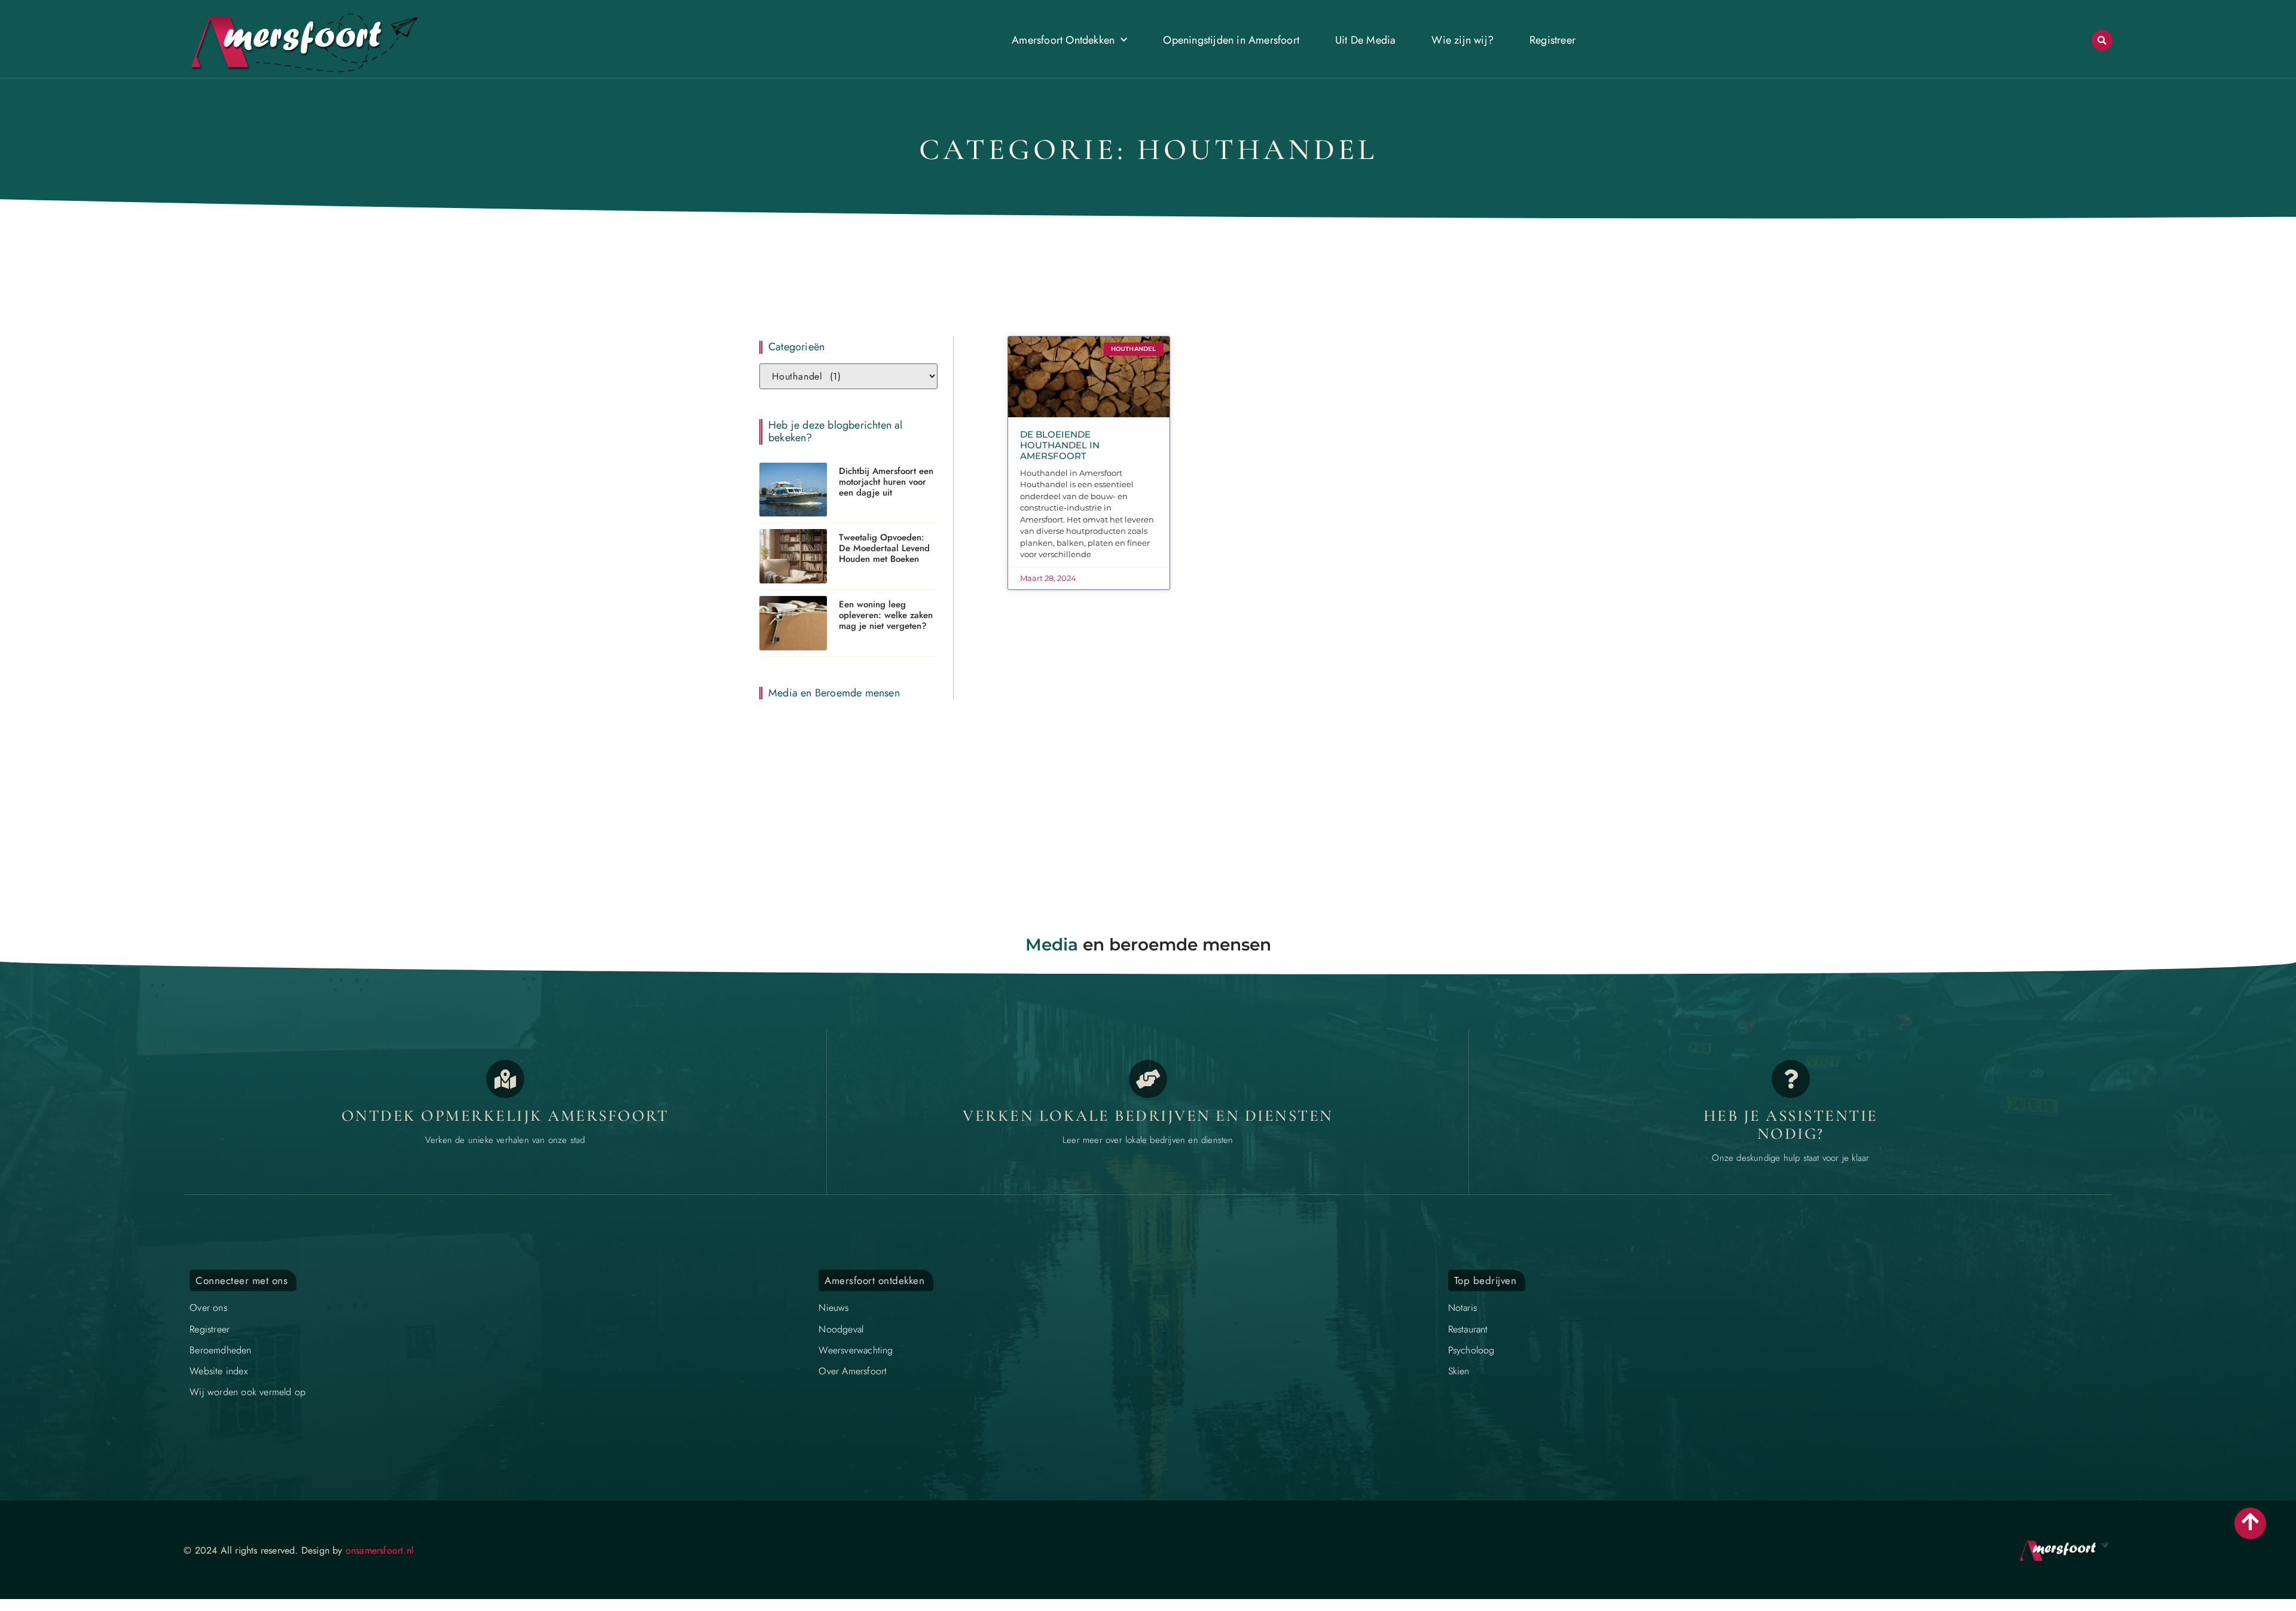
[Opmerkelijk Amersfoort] (505, 1079)
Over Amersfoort (853, 1371)
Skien (1459, 1371)
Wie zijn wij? (1463, 40)
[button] (2102, 40)
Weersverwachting (856, 1350)
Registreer (1552, 40)
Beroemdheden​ (220, 1350)
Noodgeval (841, 1329)
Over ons (208, 1308)
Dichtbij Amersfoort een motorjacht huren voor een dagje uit (886, 482)
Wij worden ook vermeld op (248, 1392)
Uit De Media (1365, 40)
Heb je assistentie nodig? (1791, 1125)
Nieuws (833, 1308)
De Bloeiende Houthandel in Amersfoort (1060, 445)
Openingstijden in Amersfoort (1231, 40)
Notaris (1463, 1308)
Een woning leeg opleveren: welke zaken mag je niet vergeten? (886, 615)
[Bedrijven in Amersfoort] (1148, 1079)
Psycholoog (1471, 1350)
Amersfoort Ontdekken (1063, 40)
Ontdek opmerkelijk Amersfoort (505, 1116)
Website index (219, 1371)
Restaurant (1468, 1329)
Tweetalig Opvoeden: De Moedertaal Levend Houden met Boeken (884, 548)
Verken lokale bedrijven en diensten (1148, 1116)
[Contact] (1791, 1079)
